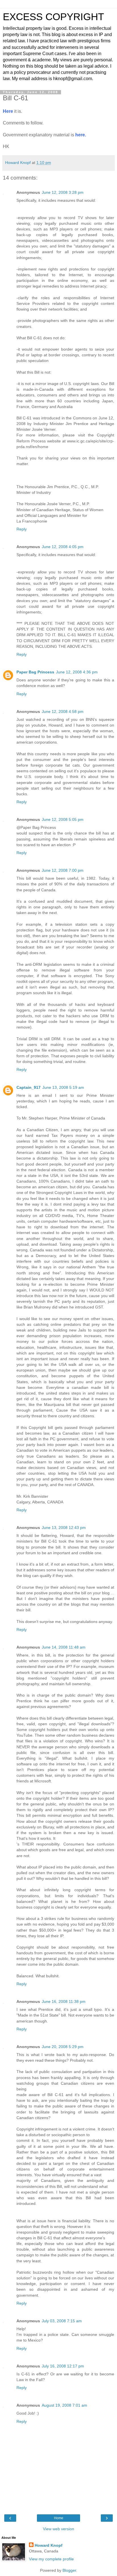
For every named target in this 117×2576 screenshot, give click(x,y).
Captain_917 (29, 1087)
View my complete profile (51, 2559)
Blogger (69, 2570)
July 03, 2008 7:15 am (62, 2321)
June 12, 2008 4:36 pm (77, 672)
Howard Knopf (49, 2545)
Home (59, 2518)
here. (81, 135)
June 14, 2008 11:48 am (64, 1647)
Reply (22, 529)
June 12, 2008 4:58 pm (63, 711)
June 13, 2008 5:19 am (63, 1087)
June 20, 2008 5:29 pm (63, 2047)
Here (8, 111)
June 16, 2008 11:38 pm (64, 2001)
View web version (58, 2529)
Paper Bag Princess (35, 672)
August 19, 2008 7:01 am (64, 2405)
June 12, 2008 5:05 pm (63, 819)
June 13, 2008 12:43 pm (64, 1528)
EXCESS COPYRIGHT (53, 17)
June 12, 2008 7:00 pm (63, 870)
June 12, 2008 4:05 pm (63, 547)
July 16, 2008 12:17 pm (63, 2366)
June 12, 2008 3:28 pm (63, 192)
